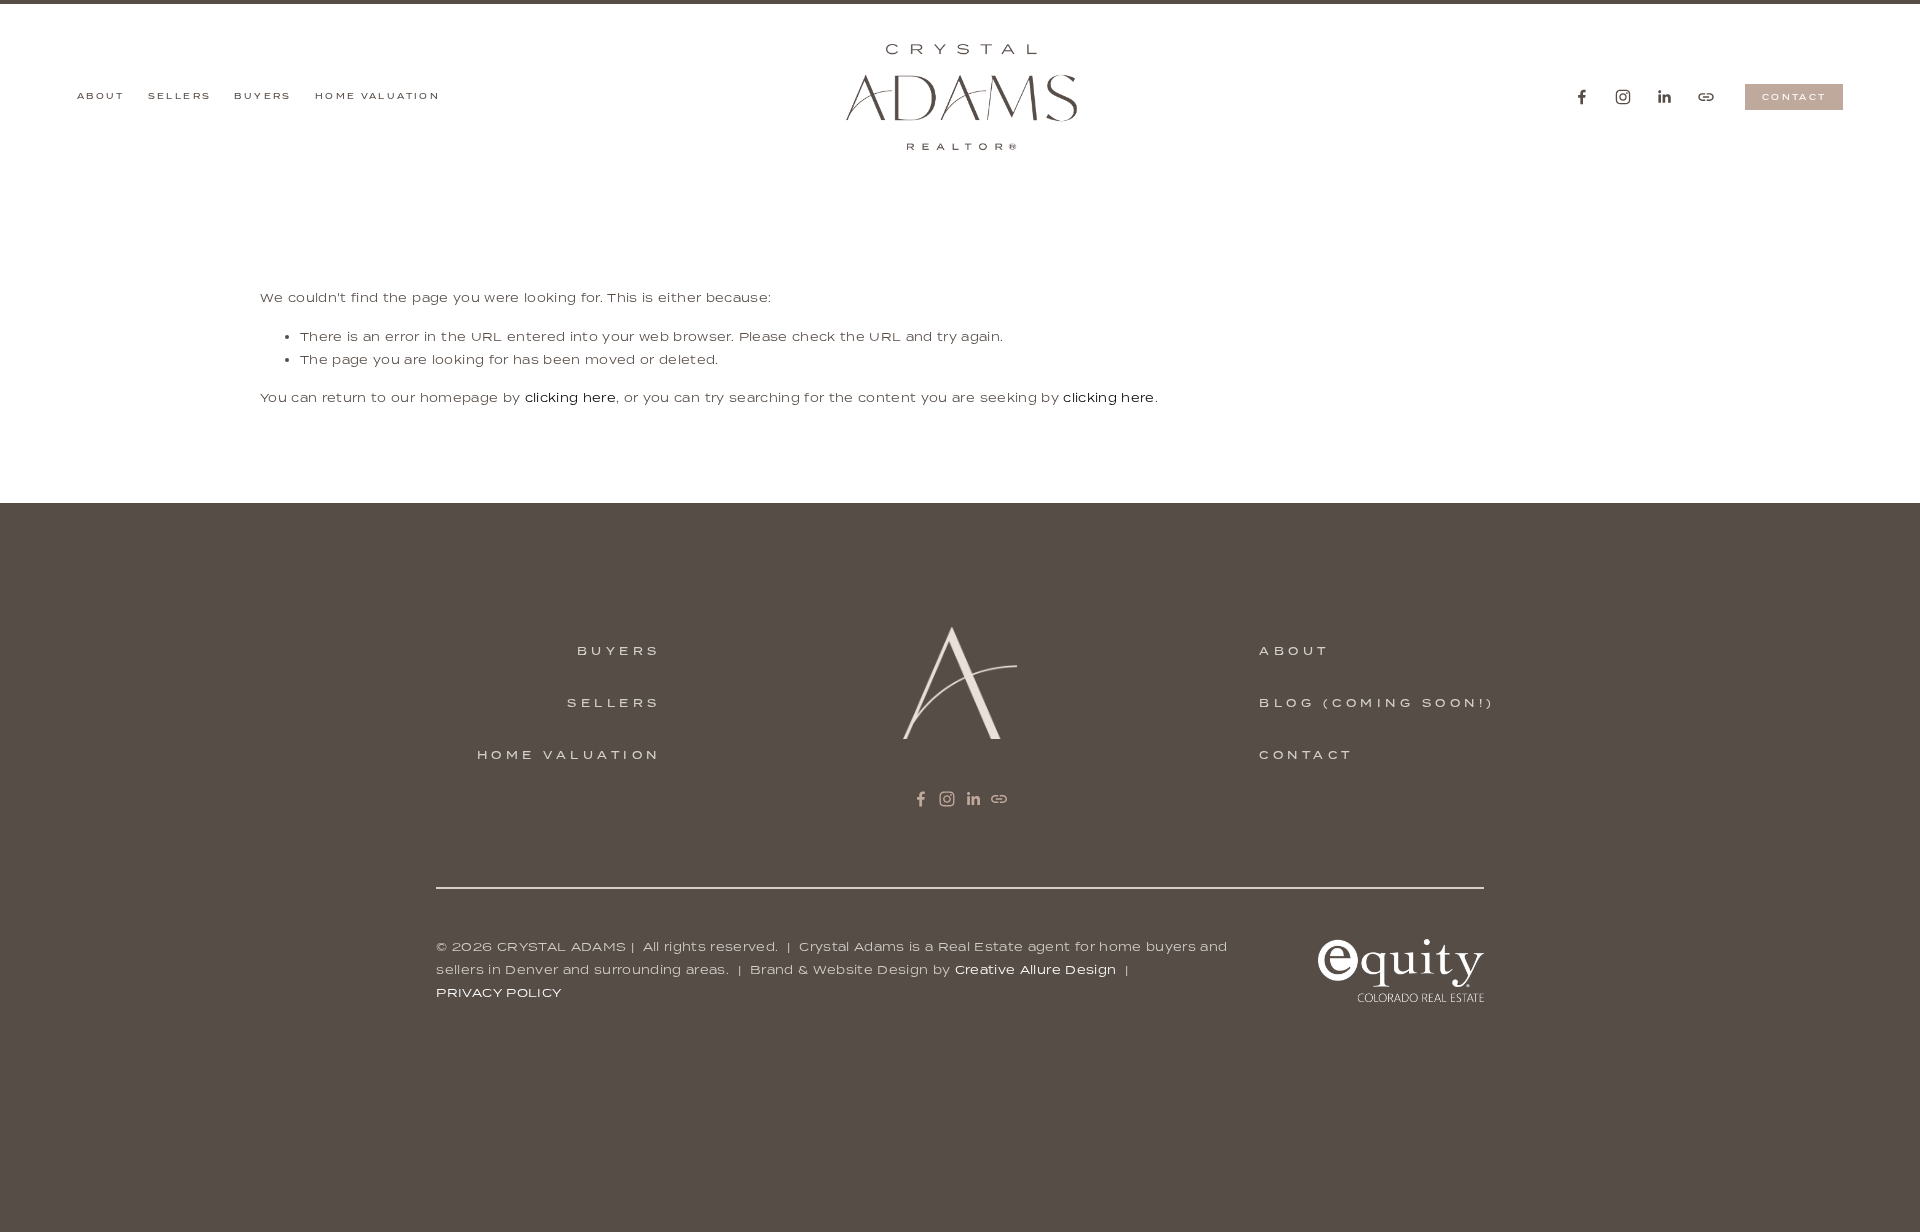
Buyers (262, 96)
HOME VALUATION (569, 755)
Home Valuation (377, 96)
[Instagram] (1623, 97)
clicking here (570, 397)
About (101, 96)
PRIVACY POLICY (498, 992)
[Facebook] (1582, 97)
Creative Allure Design (1036, 969)
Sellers (180, 96)
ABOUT (1294, 651)
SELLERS (614, 703)
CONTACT (1794, 97)
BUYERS (619, 651)
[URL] (1706, 97)
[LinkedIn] (1664, 97)
